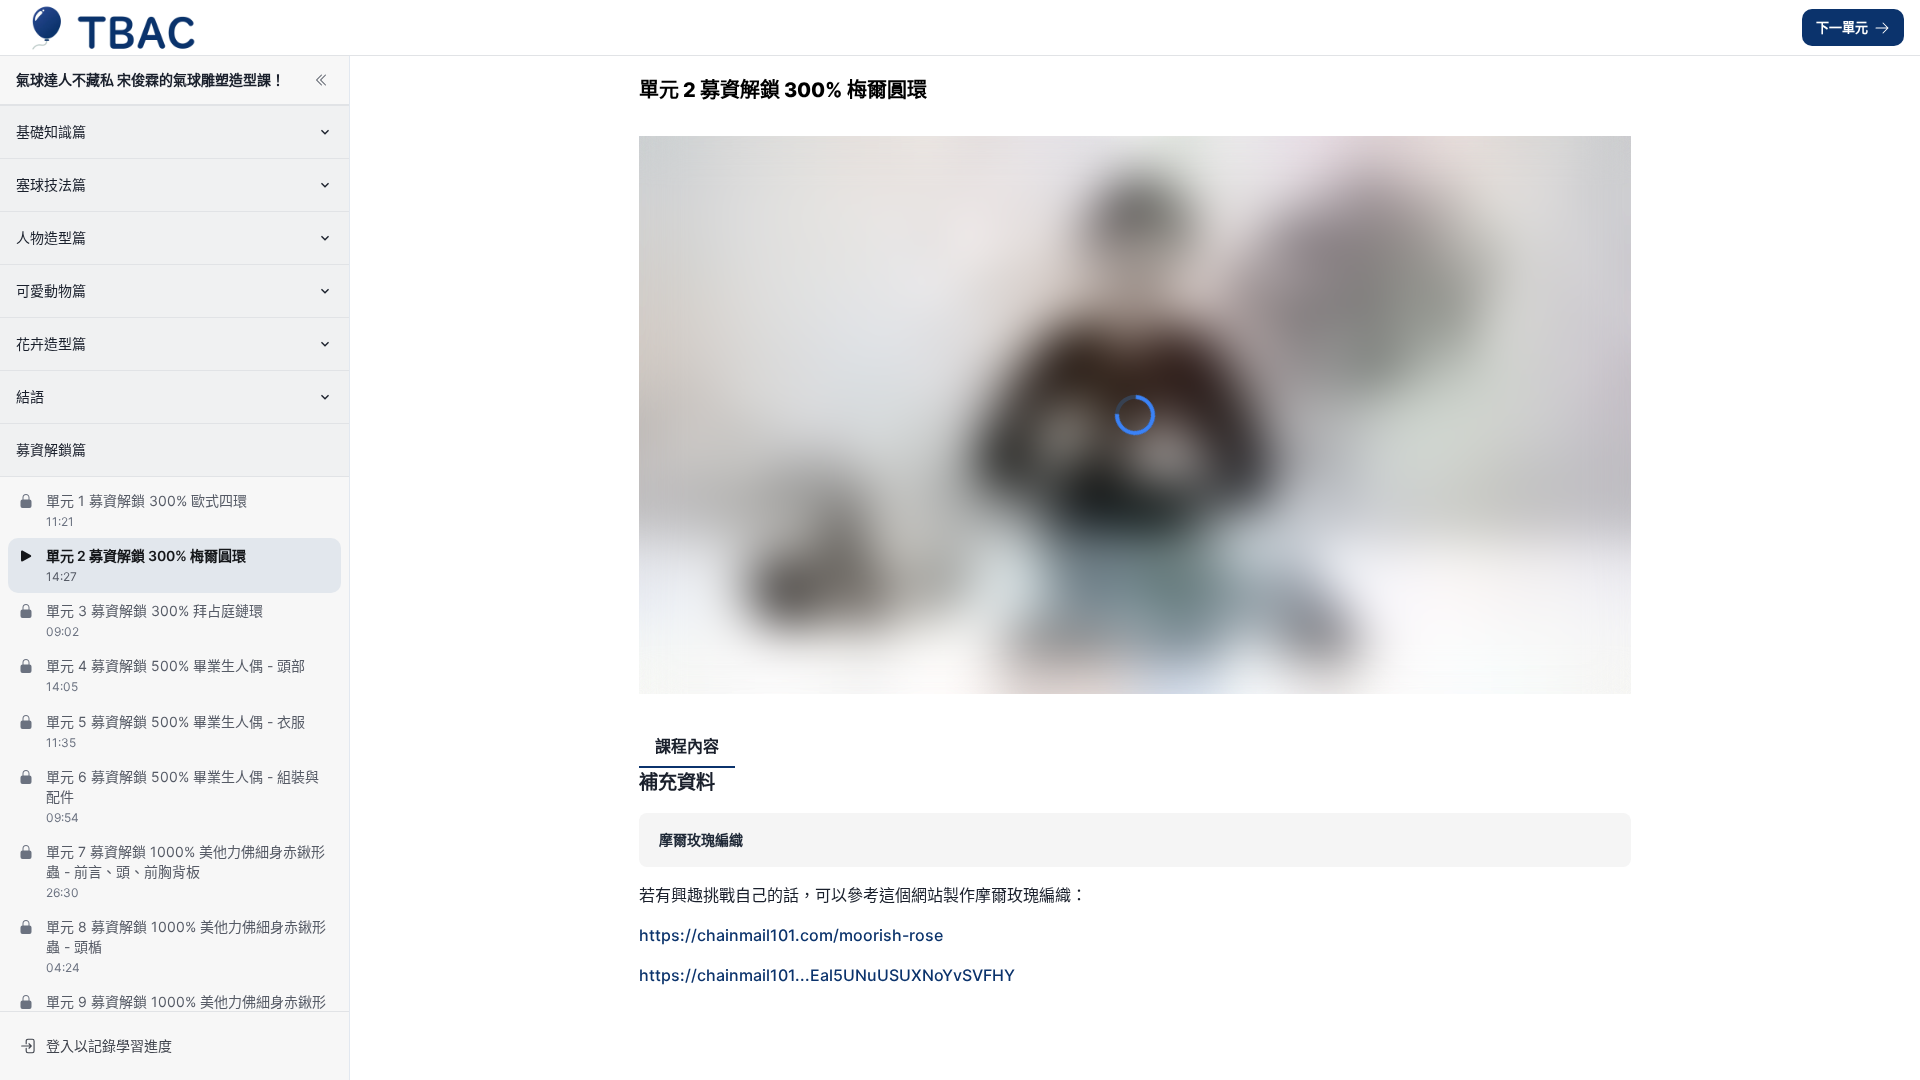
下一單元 (1842, 27)
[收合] (321, 80)
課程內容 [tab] (687, 746)
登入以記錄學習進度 (109, 1045)
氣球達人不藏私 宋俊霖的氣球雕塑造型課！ (150, 79)
